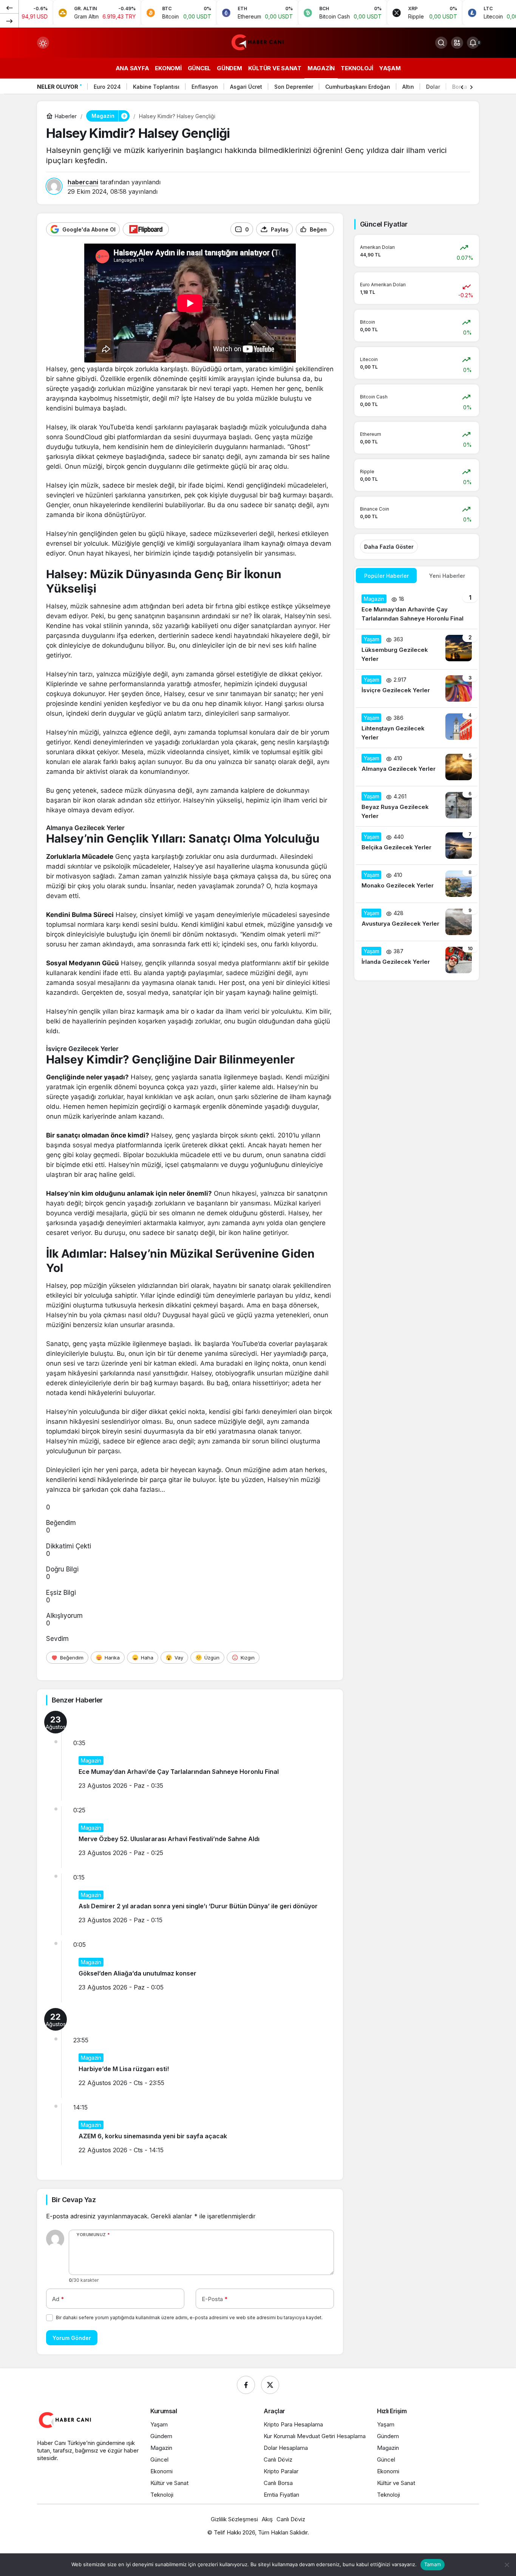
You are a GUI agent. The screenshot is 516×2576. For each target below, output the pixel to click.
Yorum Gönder (72, 2338)
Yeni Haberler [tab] (447, 576)
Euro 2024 (107, 87)
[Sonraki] (9, 20)
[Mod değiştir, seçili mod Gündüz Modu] (43, 43)
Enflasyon (205, 87)
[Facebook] (246, 2385)
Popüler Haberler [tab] (386, 576)
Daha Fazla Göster (389, 547)
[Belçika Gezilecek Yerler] (417, 846)
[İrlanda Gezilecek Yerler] (417, 960)
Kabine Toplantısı (156, 87)
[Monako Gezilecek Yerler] (417, 884)
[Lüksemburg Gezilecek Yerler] (417, 649)
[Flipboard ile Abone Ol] (146, 229)
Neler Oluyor (58, 87)
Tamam (433, 2564)
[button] (457, 43)
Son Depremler (294, 87)
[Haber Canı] (258, 42)
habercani (83, 182)
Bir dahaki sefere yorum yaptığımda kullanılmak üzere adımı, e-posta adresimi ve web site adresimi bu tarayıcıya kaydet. (189, 2317)
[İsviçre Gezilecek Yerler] (417, 688)
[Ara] (441, 43)
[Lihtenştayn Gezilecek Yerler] (417, 728)
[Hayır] (507, 2565)
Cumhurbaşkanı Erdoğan (358, 87)
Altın (408, 87)
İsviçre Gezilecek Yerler (82, 1049)
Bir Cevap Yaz (74, 2200)
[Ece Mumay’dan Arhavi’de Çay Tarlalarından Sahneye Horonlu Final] (417, 609)
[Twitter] (270, 2385)
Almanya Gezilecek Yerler (85, 828)
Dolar (433, 87)
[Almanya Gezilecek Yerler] (417, 767)
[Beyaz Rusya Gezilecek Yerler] (417, 806)
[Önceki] (9, 7)
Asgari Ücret (246, 87)
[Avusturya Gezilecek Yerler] (417, 922)
